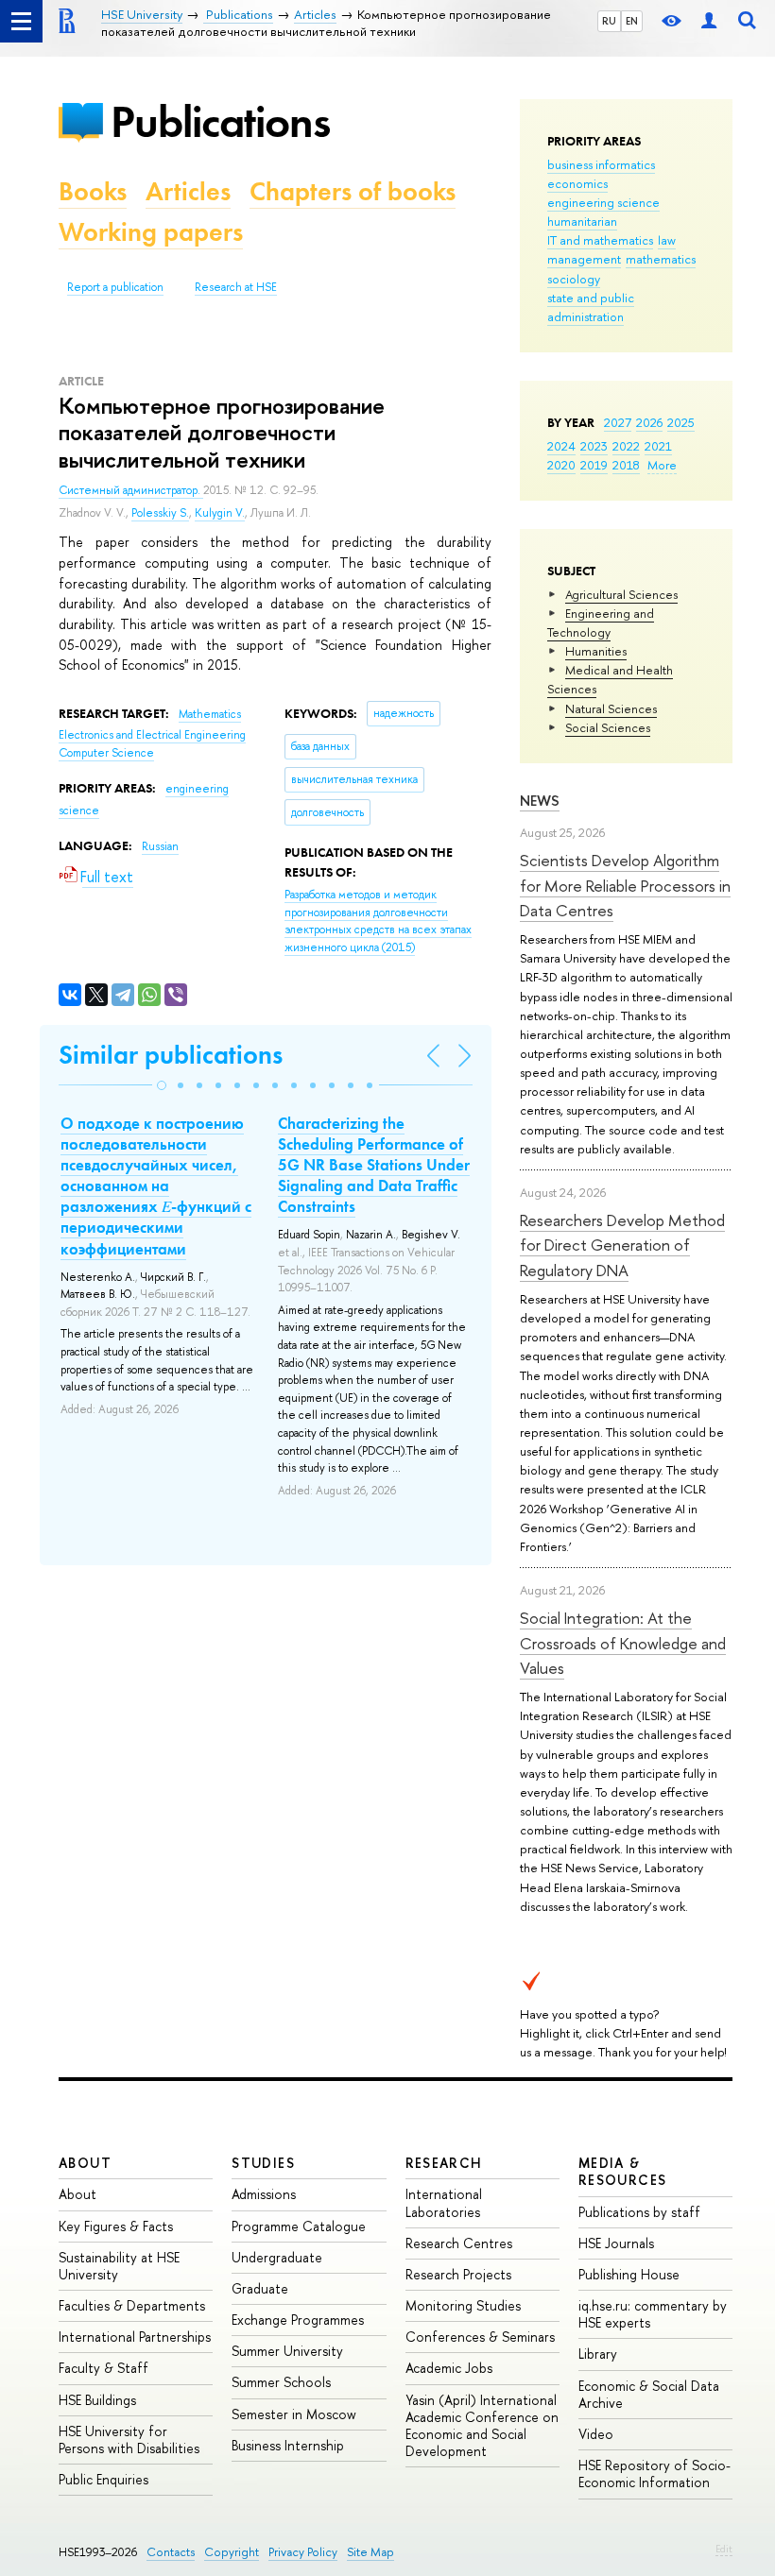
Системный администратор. (131, 490)
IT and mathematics (600, 240)
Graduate (260, 2288)
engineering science (603, 202)
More (662, 465)
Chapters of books (353, 191)
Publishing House (629, 2274)
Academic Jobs (449, 2368)
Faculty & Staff (103, 2368)
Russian (160, 846)
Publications (220, 121)
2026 (649, 422)
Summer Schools (281, 2382)
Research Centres (459, 2243)
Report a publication (115, 287)
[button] (162, 1085)
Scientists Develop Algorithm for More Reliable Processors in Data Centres (625, 885)
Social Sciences (608, 727)
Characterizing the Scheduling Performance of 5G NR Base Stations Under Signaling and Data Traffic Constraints (374, 1165)
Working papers (151, 232)
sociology (574, 279)
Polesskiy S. (160, 513)
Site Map (370, 2552)
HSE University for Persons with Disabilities (129, 2440)
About (85, 2163)
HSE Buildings (97, 2400)
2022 (626, 446)
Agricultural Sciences (621, 594)
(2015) (378, 921)
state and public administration (591, 307)
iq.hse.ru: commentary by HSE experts (653, 2314)
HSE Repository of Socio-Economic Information (654, 2474)
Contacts (171, 2552)
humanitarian (582, 221)
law (667, 240)
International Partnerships (135, 2337)
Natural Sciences (611, 708)
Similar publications (171, 1055)
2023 (594, 446)
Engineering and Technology (601, 623)
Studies (263, 2163)
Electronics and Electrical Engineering (152, 735)
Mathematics (210, 714)
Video (596, 2434)
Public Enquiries (103, 2479)
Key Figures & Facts (116, 2226)
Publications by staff (639, 2212)
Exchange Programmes (298, 2320)
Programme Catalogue (299, 2226)
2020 (561, 465)
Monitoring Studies (463, 2305)
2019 (594, 465)
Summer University (287, 2351)
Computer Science (106, 753)
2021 (658, 446)
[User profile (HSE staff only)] (709, 21)
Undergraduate (277, 2257)
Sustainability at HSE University (119, 2266)
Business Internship (288, 2445)
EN (632, 21)
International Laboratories (444, 2202)
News (540, 801)
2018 (626, 465)
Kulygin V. (220, 513)
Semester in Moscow (294, 2414)
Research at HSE (236, 287)
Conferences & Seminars (480, 2337)
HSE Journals (616, 2243)
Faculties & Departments (132, 2305)
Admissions (264, 2194)
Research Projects (458, 2274)
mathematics (661, 259)
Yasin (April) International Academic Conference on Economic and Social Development (482, 2426)
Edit (724, 2549)
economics (577, 183)
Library (598, 2354)
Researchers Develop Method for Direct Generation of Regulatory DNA (622, 1245)
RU (609, 21)
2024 (561, 446)
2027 (618, 422)
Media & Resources (623, 2171)
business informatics (601, 164)
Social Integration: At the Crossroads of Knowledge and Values (623, 1643)
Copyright (232, 2552)
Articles (188, 191)
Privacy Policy (303, 2552)
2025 (681, 422)
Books (93, 191)
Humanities (596, 651)
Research (444, 2163)
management (584, 259)
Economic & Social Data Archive (649, 2394)
